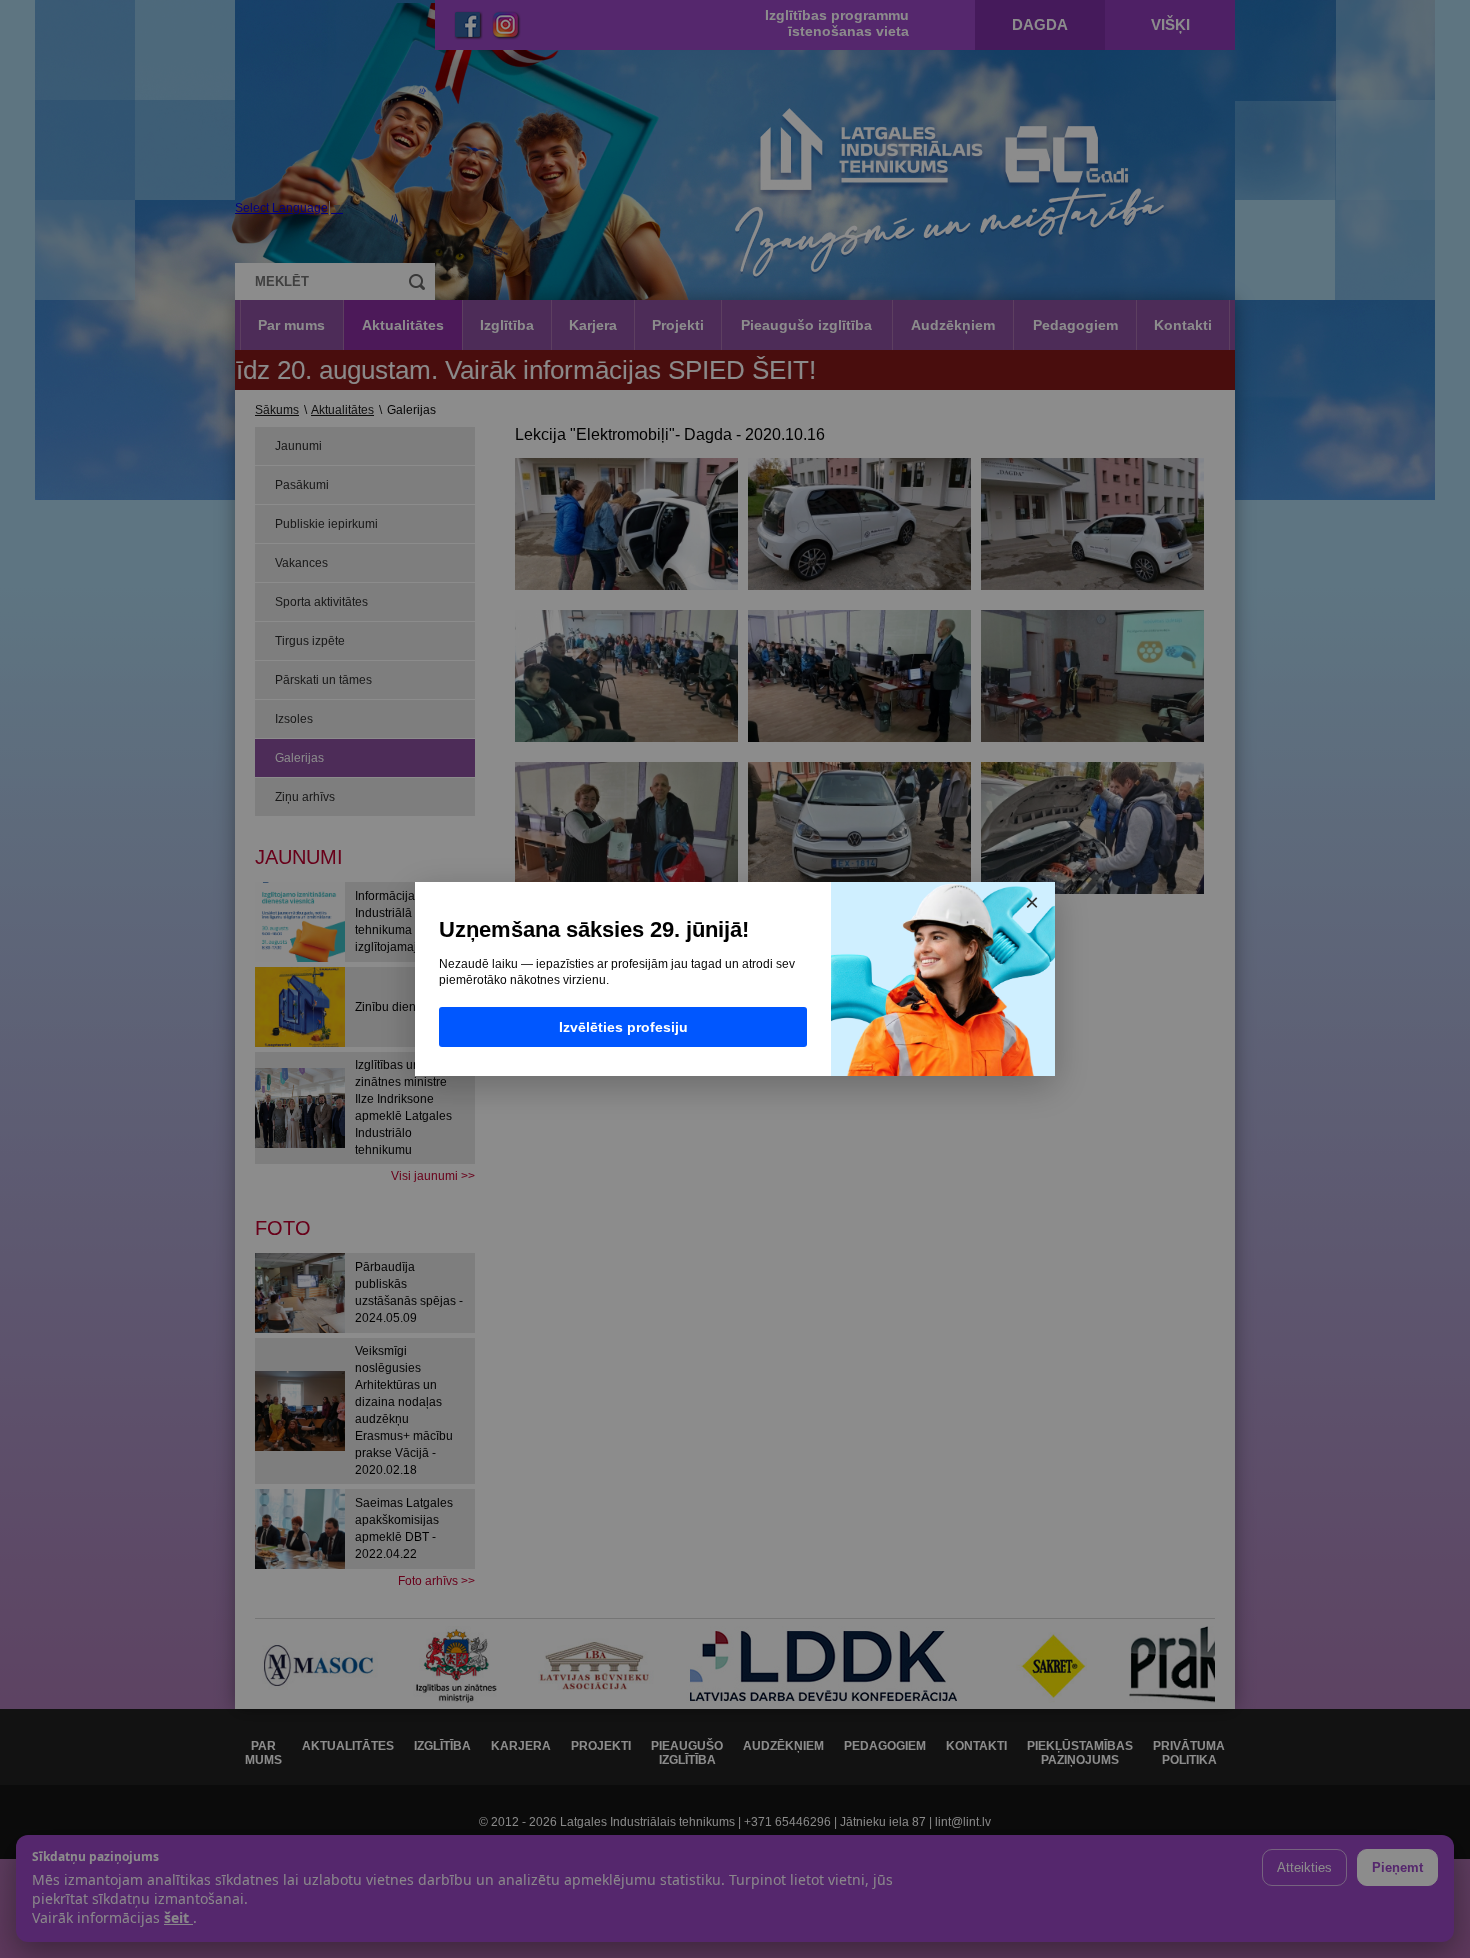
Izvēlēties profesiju (623, 1027)
